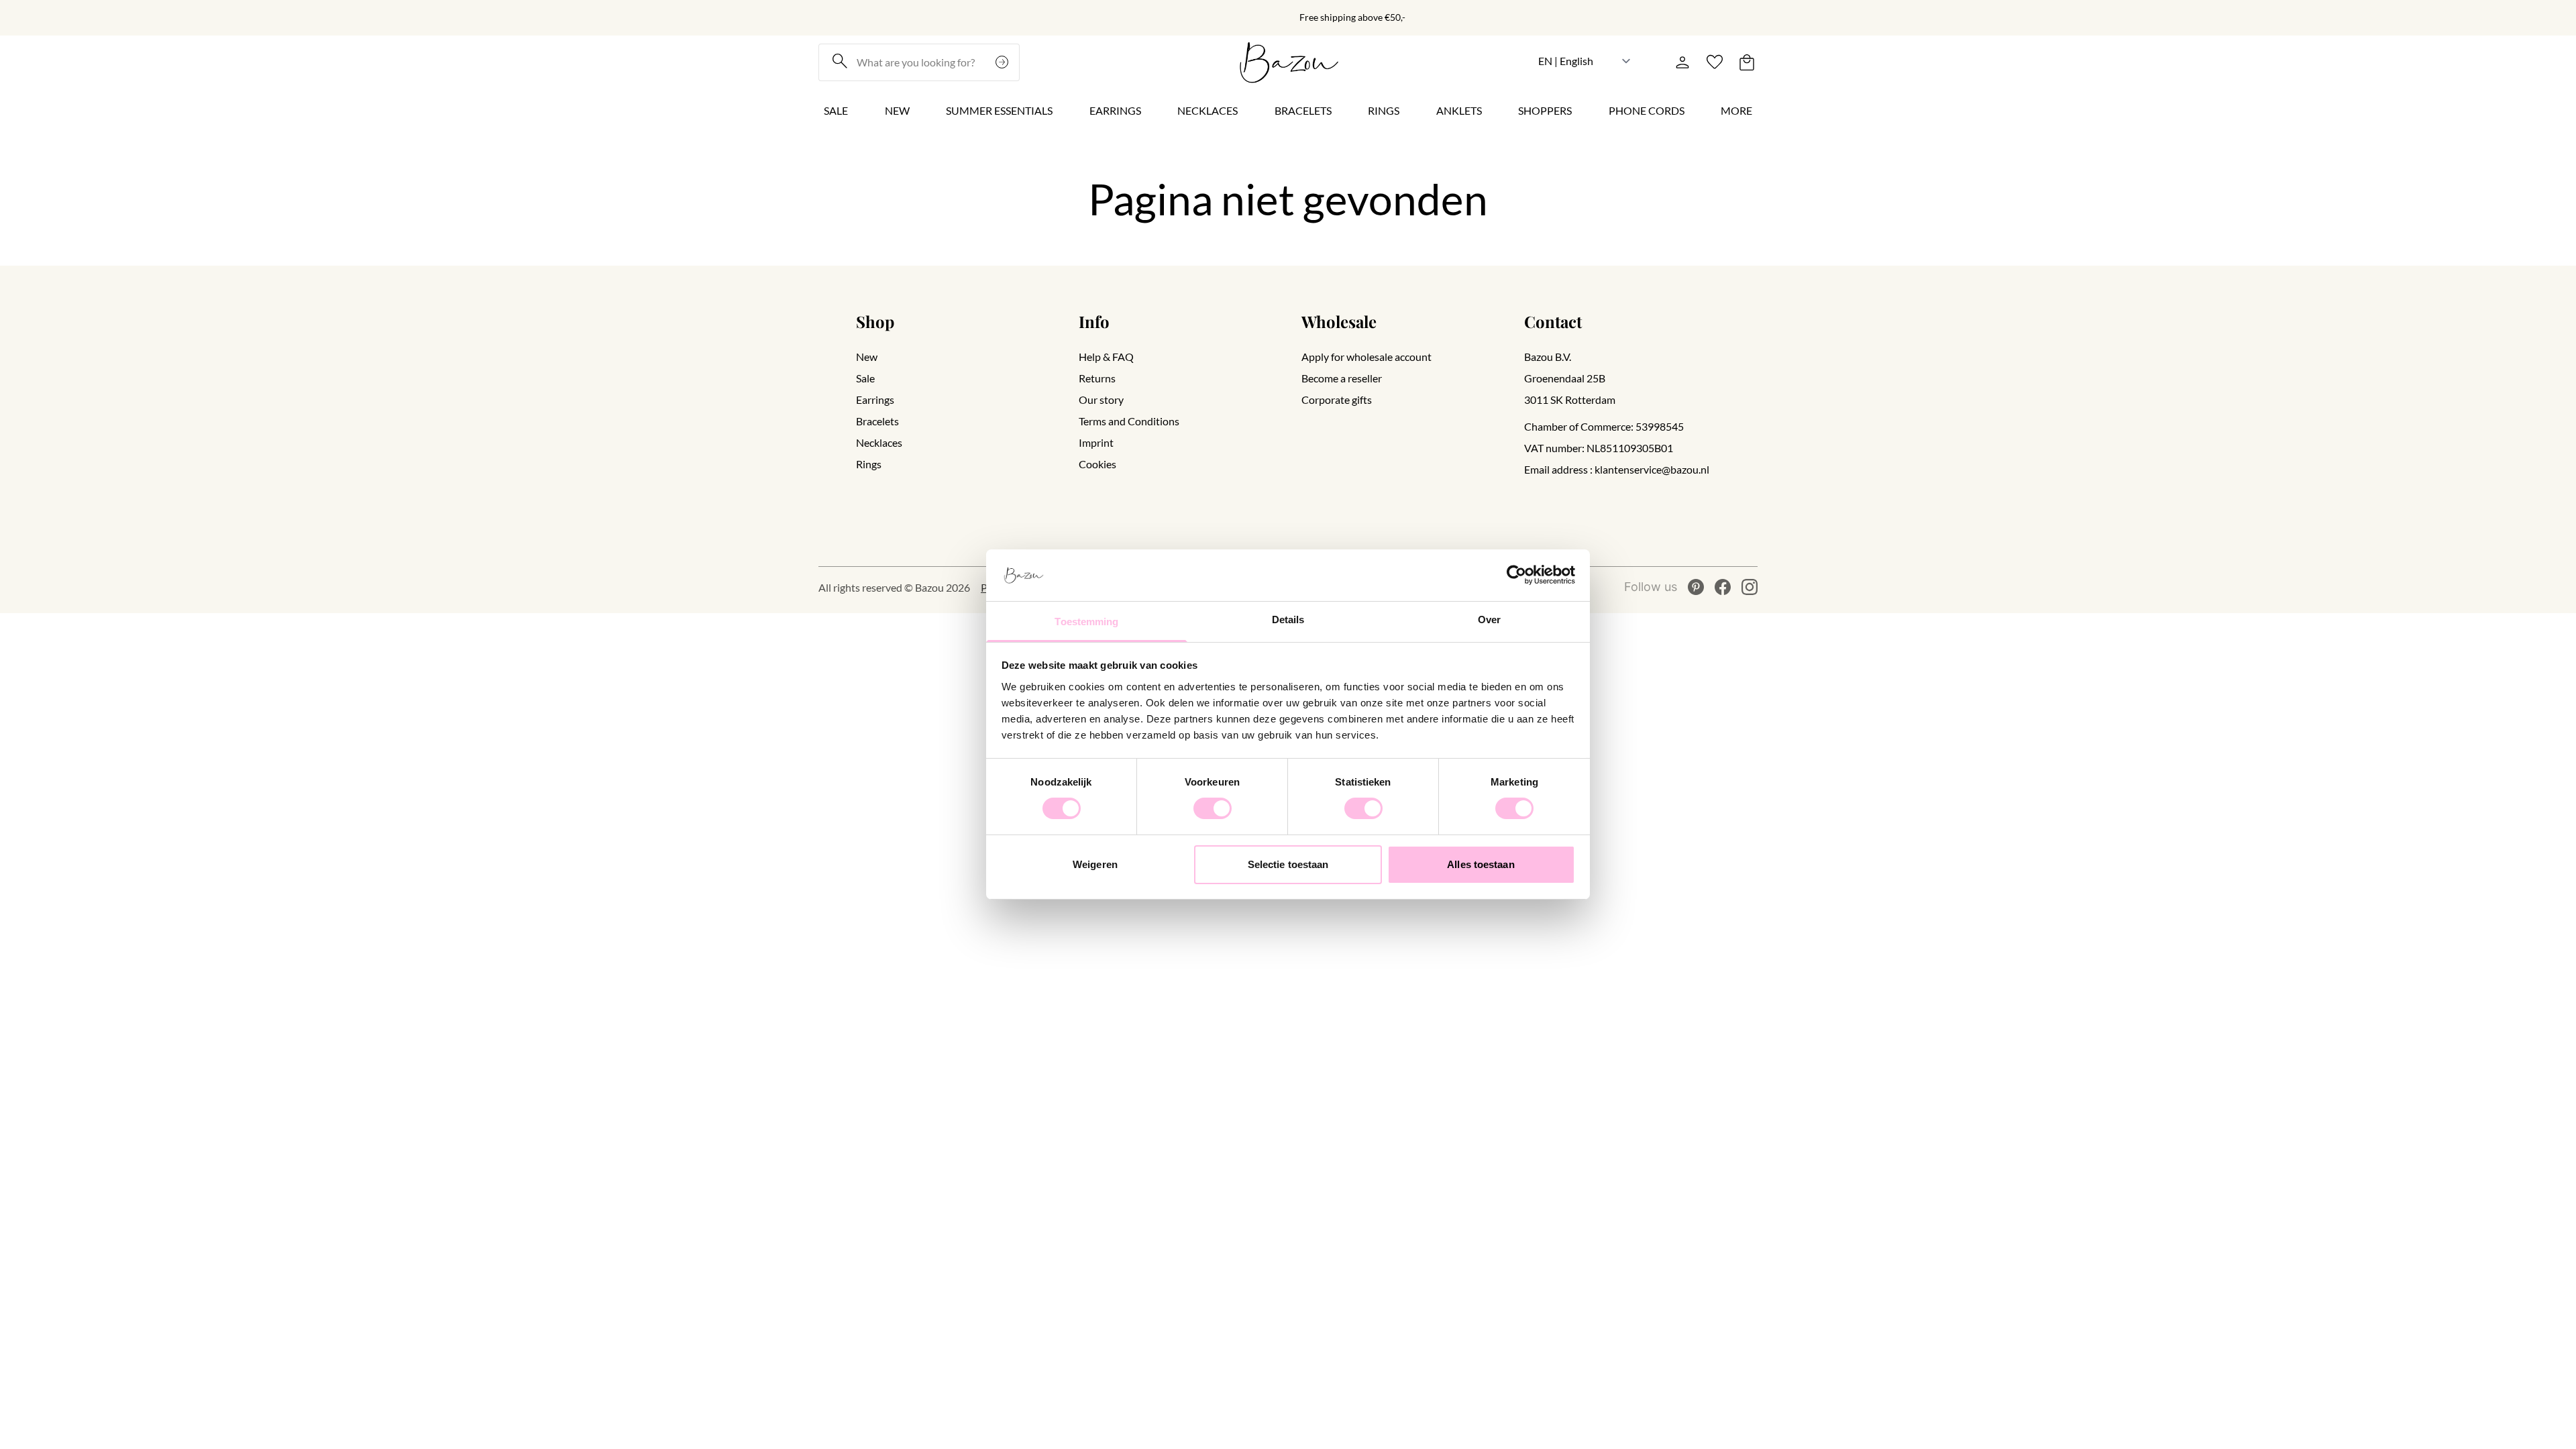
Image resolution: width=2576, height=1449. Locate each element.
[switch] (1213, 808)
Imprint (1096, 442)
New (897, 110)
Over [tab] (1489, 620)
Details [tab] (1288, 620)
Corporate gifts (1337, 399)
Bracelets (1303, 110)
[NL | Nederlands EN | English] (1585, 61)
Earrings (1115, 110)
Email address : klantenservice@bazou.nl (1617, 469)
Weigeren (1095, 864)
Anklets (1459, 110)
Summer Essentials (999, 110)
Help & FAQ (1106, 357)
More (1736, 110)
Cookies (1097, 464)
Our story (1101, 399)
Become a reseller (1342, 378)
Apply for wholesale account (1366, 357)
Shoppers (1545, 110)
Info (1094, 321)
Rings (1384, 110)
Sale (836, 110)
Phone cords (1647, 110)
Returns (1097, 378)
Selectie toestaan (1288, 864)
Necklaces (1207, 110)
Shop (875, 321)
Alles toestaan (1481, 864)
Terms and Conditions (1129, 421)
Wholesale (1339, 321)
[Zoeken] (1004, 62)
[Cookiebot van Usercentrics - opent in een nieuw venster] (1516, 575)
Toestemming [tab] (1086, 622)
